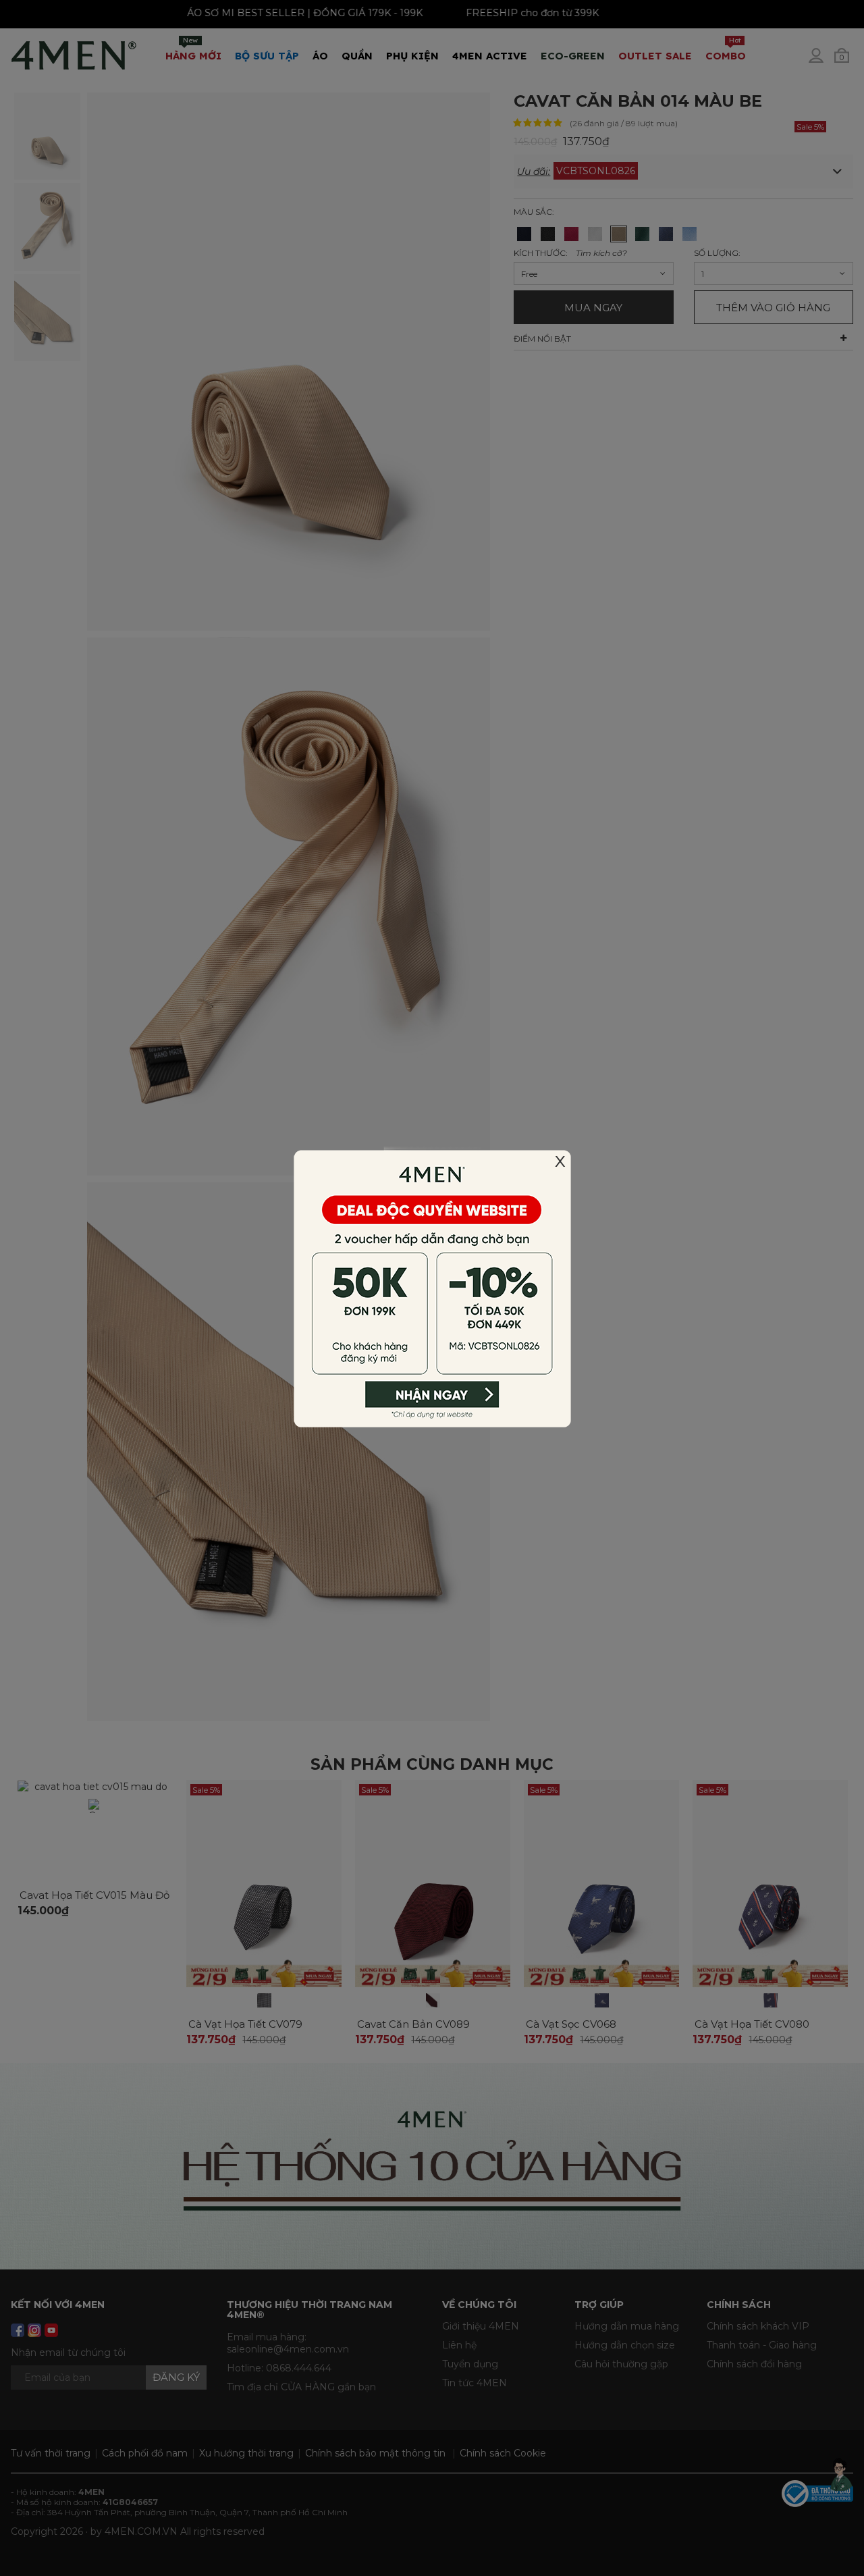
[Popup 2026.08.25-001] (432, 1287)
